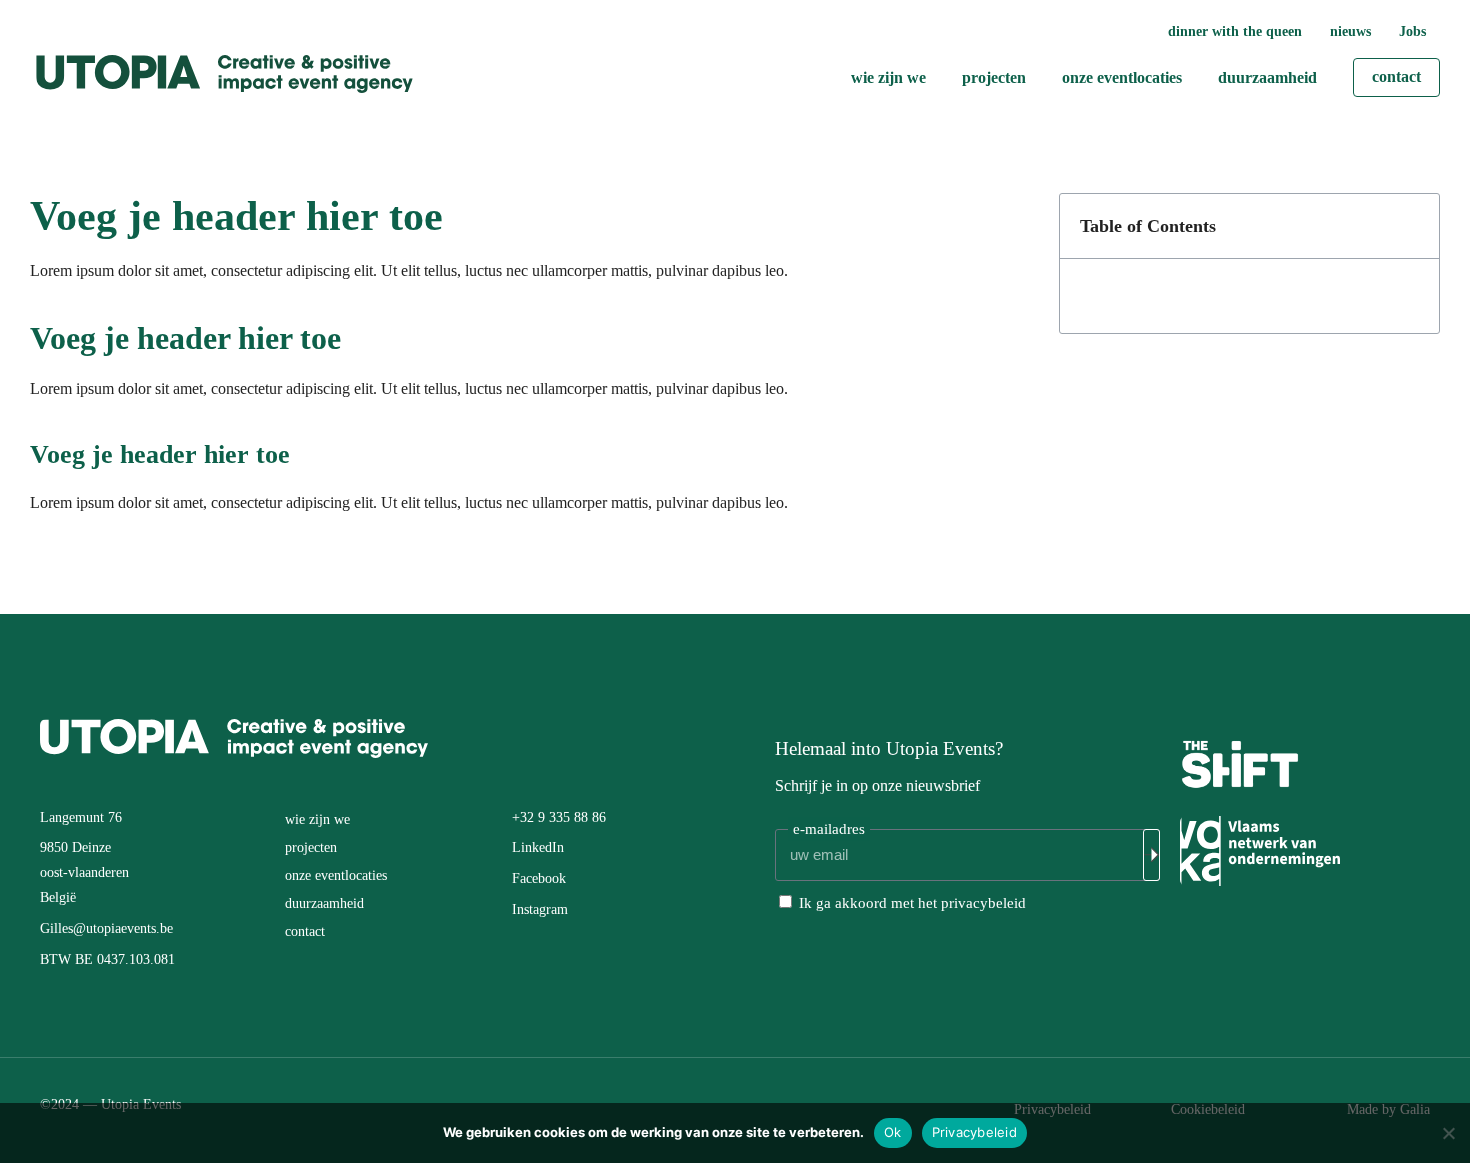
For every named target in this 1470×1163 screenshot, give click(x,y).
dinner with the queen (1235, 31)
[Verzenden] (1151, 855)
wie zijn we (317, 819)
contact (305, 931)
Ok (893, 1132)
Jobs (1412, 31)
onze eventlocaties (336, 875)
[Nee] (1447, 1130)
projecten (311, 847)
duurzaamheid (324, 903)
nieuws (1350, 31)
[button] (1413, 226)
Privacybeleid (974, 1132)
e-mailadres (829, 829)
